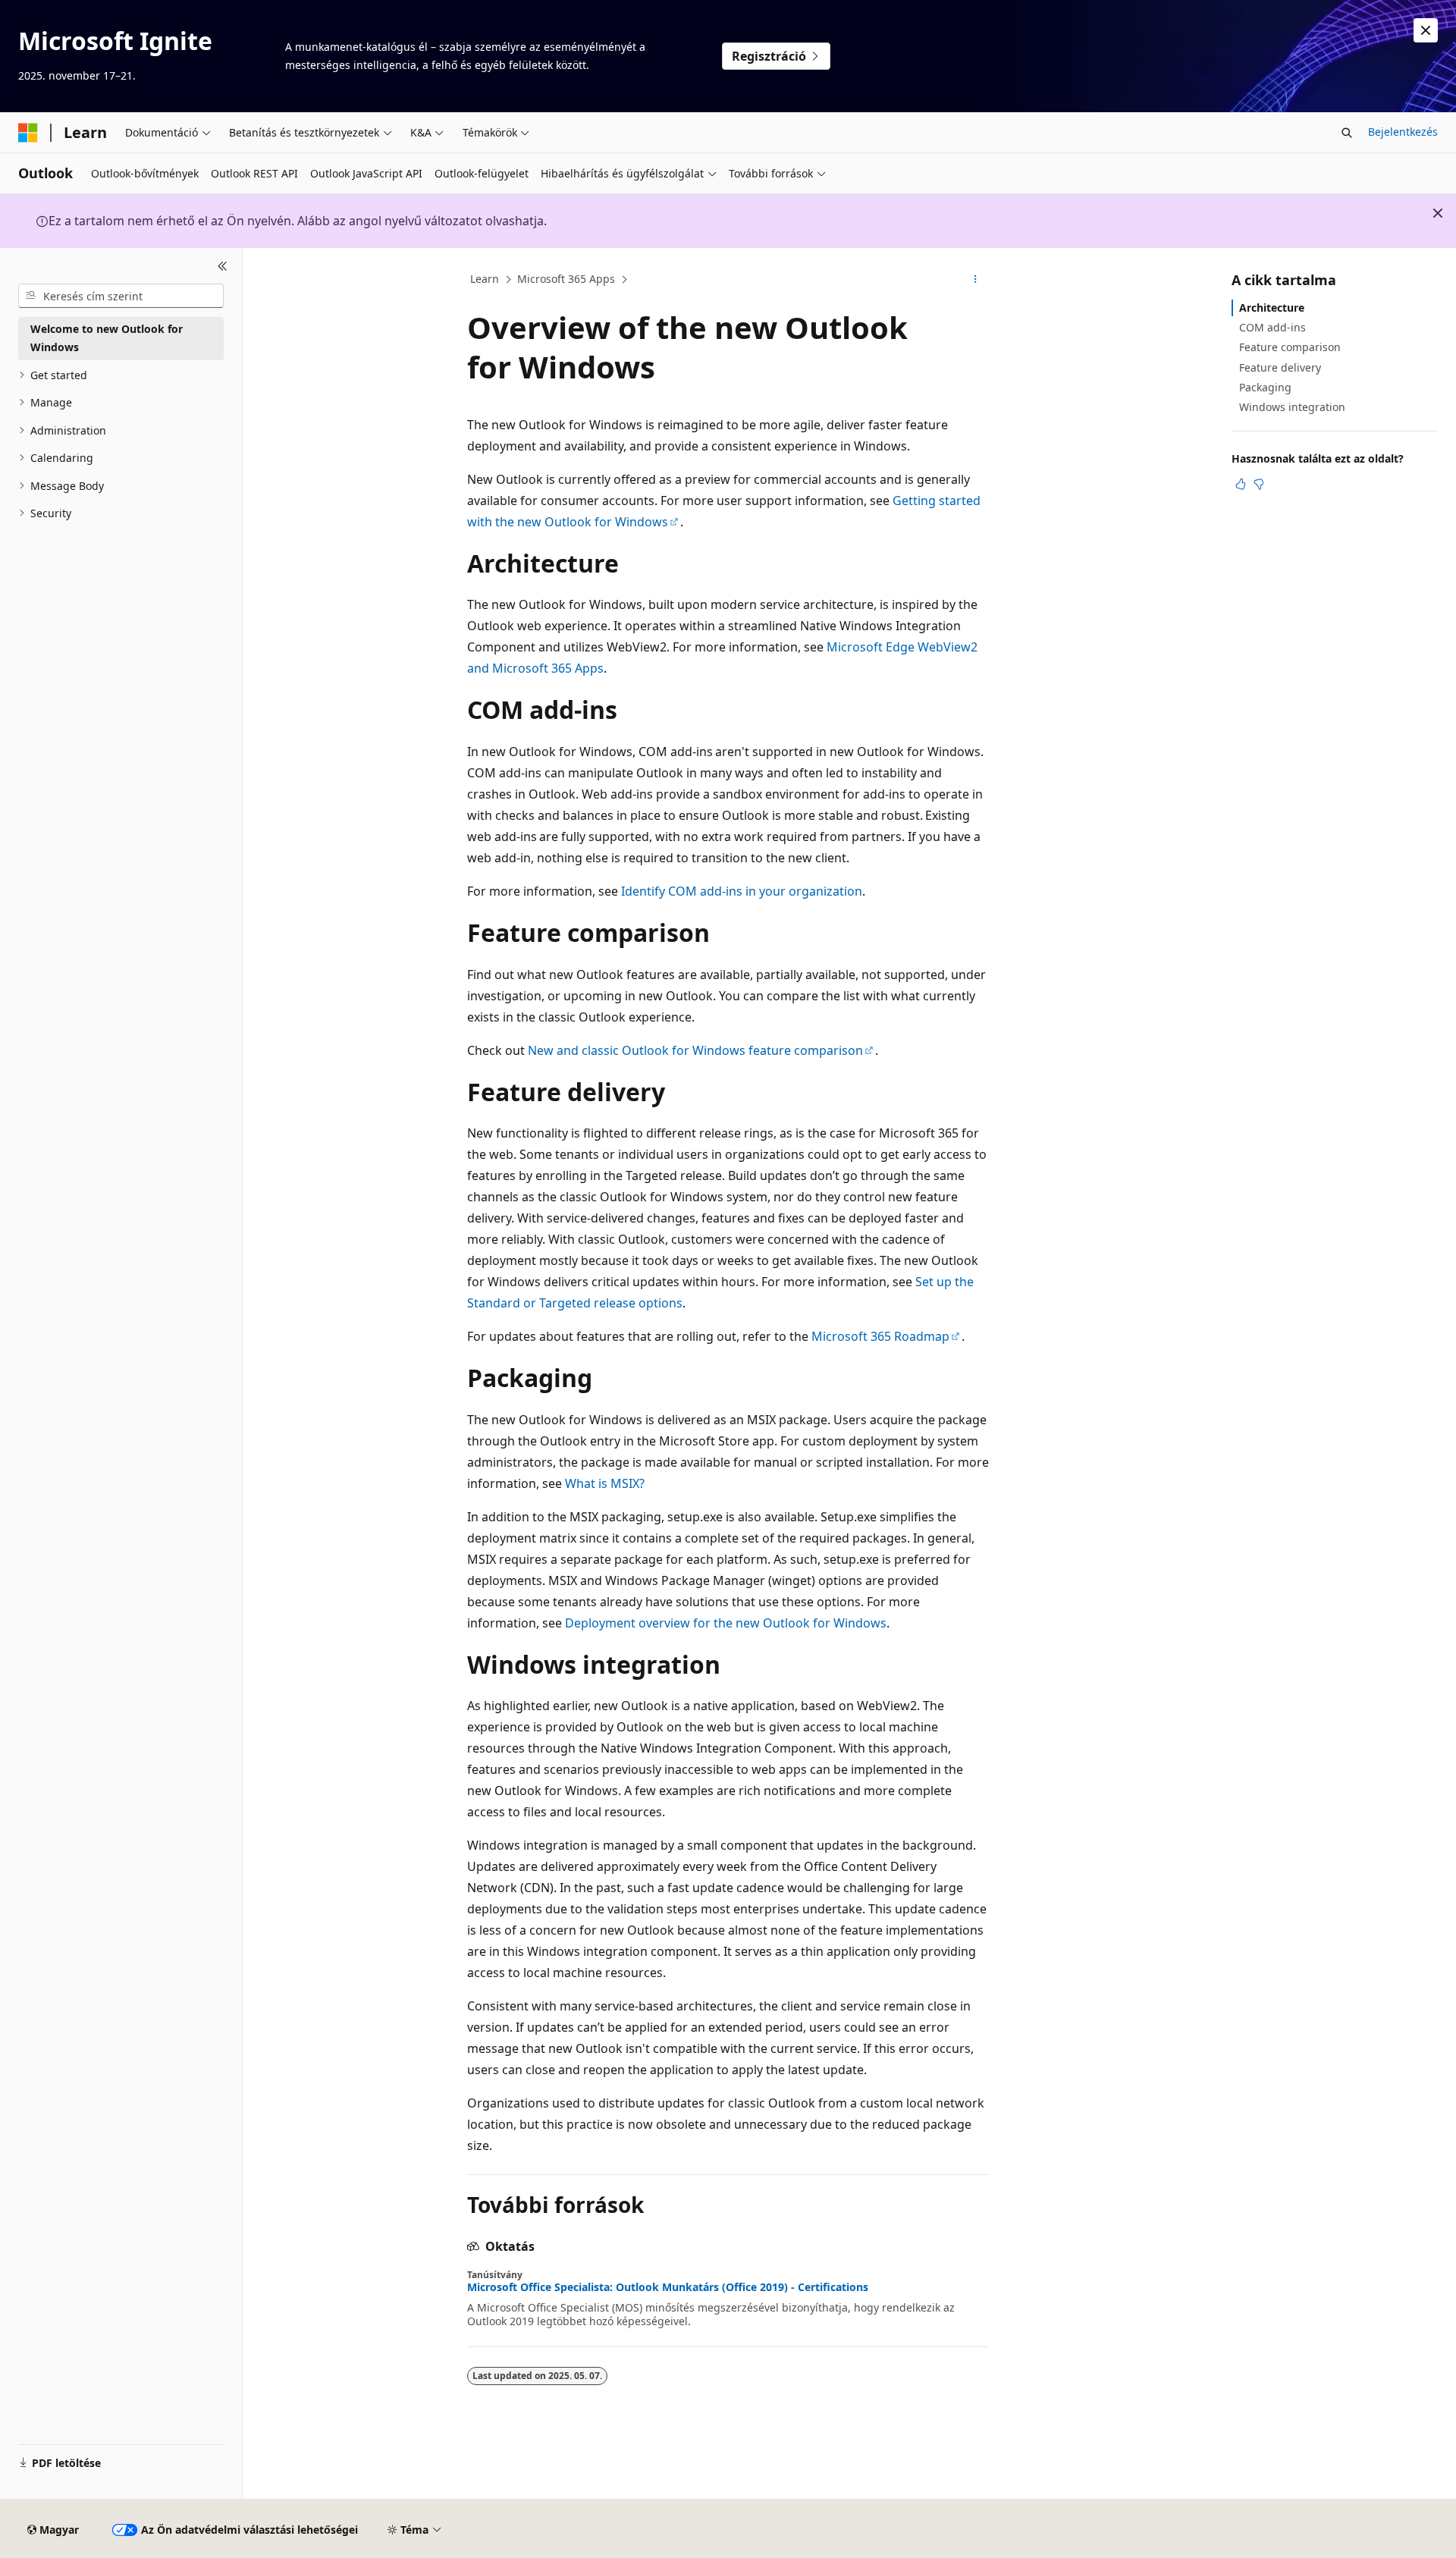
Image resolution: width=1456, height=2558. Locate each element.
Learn (485, 279)
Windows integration (1292, 407)
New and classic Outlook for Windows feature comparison (695, 1050)
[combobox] (121, 296)
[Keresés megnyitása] (1347, 133)
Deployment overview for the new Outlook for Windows (726, 1623)
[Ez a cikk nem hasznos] (1259, 484)
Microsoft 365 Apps (566, 279)
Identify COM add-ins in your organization (742, 891)
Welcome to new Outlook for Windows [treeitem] (107, 338)
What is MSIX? (605, 1483)
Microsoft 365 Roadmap (880, 1336)
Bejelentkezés (1403, 132)
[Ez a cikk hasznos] (1241, 484)
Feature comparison (1290, 347)
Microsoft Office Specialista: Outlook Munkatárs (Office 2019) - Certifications (668, 2287)
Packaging (1265, 387)
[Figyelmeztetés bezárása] (1426, 30)
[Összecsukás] (223, 266)
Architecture (1272, 308)
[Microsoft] (28, 133)
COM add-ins (1272, 327)
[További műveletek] (976, 280)
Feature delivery (1280, 367)
